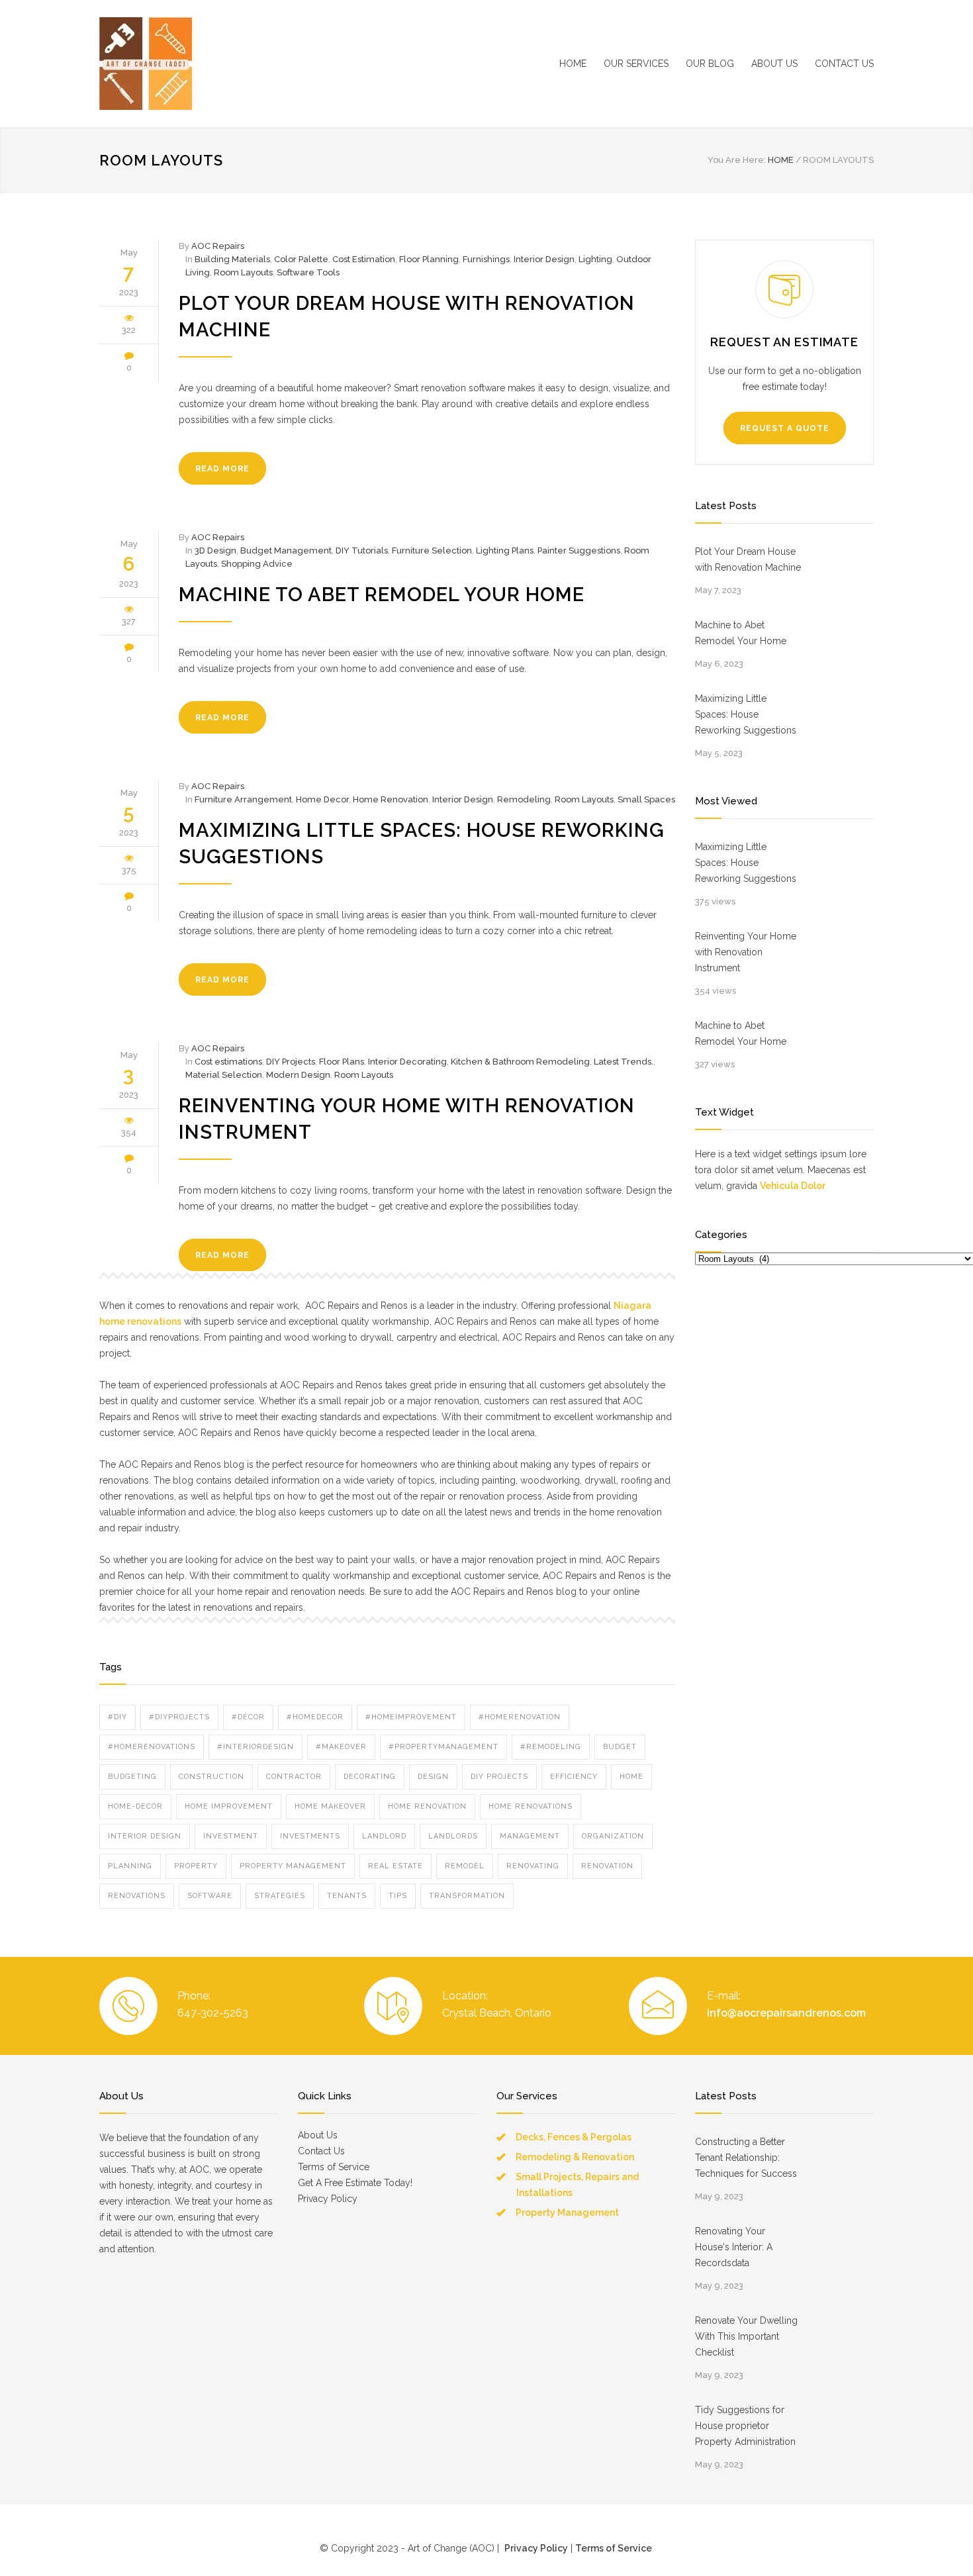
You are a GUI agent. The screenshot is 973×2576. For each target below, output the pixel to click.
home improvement (229, 1806)
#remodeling (551, 1747)
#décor (248, 1717)
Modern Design (298, 1075)
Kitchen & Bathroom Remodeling (520, 1062)
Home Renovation (391, 799)
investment (231, 1836)
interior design (145, 1836)
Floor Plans (342, 1062)
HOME (573, 64)
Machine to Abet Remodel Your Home (382, 595)
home (631, 1777)
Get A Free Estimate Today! (355, 2183)
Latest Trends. (624, 1062)
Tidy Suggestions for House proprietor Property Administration (745, 2426)
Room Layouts (243, 272)
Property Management (293, 1866)
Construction (211, 1777)
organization (613, 1836)
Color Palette (301, 259)
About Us (318, 2135)
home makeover (330, 1806)
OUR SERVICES (636, 64)
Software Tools (308, 272)
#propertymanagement (443, 1747)
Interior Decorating (407, 1062)
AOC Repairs (218, 246)
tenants (347, 1896)
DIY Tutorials (362, 550)
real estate (395, 1866)
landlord (384, 1836)
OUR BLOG (710, 64)
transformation (467, 1896)
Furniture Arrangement (243, 799)
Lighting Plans (505, 550)
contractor (294, 1777)
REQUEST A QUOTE (785, 428)
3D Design (215, 550)
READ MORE (222, 469)
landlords (453, 1836)
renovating (533, 1866)
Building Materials (232, 259)
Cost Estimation (364, 259)
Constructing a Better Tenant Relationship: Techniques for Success (746, 2158)
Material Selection (224, 1075)
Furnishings (486, 259)
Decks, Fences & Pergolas (574, 2137)
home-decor (135, 1806)
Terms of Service (334, 2167)
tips (398, 1896)
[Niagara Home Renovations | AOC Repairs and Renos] (222, 64)
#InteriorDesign (255, 1747)
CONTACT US (844, 64)
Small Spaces (646, 799)
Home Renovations (531, 1806)
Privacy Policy (328, 2199)
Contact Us (321, 2151)
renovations (137, 1896)
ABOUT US (774, 64)
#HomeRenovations (152, 1747)
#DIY (117, 1717)
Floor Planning (429, 259)
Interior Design (544, 259)
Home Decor (322, 799)
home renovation (427, 1806)
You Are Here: (737, 160)
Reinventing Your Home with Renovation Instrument (746, 952)
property (196, 1866)
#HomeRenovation (520, 1717)
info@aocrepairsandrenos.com (786, 2013)
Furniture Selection (432, 550)
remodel (465, 1866)
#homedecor (315, 1717)
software (210, 1896)
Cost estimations (228, 1062)
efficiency (574, 1777)
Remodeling (524, 799)
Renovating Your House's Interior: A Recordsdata (734, 2247)
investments (310, 1836)
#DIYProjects (179, 1717)
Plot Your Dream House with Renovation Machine (748, 559)
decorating (370, 1777)
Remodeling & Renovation (575, 2157)
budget (620, 1747)
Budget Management (286, 550)
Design (433, 1777)
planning (130, 1866)
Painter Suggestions (579, 550)
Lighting (595, 259)
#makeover (341, 1747)
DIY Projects (291, 1062)
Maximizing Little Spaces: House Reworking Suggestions (746, 714)
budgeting (132, 1777)
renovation (607, 1866)
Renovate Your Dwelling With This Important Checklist (746, 2336)
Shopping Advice (257, 564)
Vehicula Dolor (793, 1186)
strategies (280, 1896)
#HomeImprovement (411, 1717)
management (530, 1836)
